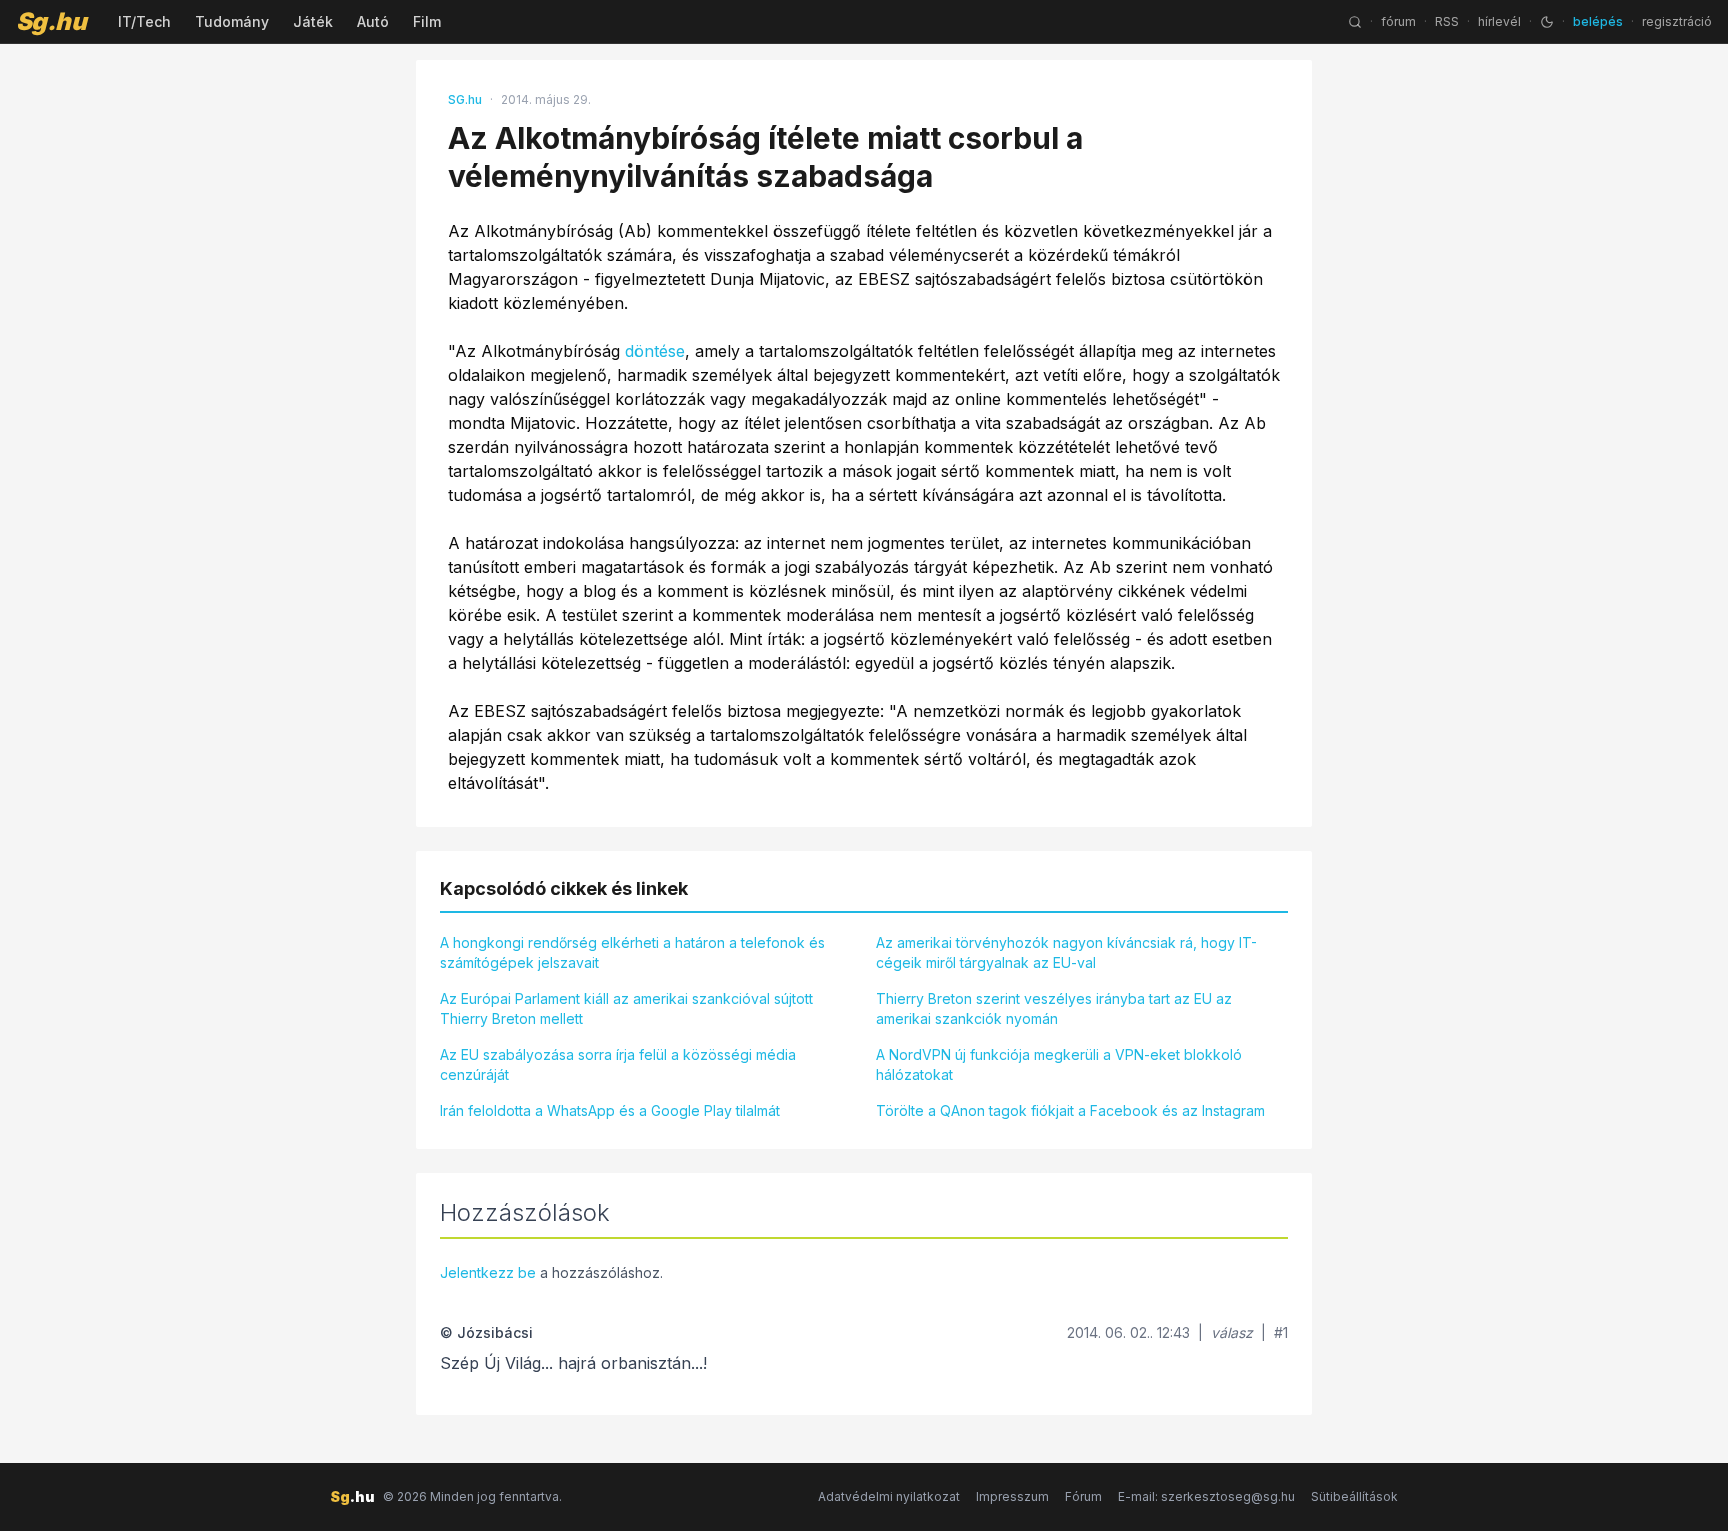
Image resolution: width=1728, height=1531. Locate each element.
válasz (1232, 1332)
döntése (655, 351)
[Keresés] (1355, 22)
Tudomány (232, 21)
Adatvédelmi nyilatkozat (889, 1496)
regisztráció (1677, 21)
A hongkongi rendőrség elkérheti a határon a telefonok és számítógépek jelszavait (632, 952)
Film (427, 21)
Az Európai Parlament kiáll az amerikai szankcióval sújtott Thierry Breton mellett (626, 1008)
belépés (1598, 21)
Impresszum (1012, 1496)
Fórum (1083, 1496)
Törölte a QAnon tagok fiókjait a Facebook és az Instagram (1070, 1110)
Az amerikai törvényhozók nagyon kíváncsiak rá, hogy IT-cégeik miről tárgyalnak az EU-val (1066, 952)
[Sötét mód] (1547, 22)
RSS (1447, 21)
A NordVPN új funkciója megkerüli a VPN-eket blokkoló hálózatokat (1059, 1064)
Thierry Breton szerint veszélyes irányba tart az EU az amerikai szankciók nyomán (1054, 1008)
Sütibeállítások (1354, 1496)
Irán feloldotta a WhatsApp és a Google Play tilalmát (610, 1110)
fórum (1398, 21)
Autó (373, 21)
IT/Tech (144, 21)
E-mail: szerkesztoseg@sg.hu (1206, 1496)
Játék (313, 21)
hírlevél (1499, 21)
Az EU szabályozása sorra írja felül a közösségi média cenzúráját (618, 1064)
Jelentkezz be (488, 1272)
